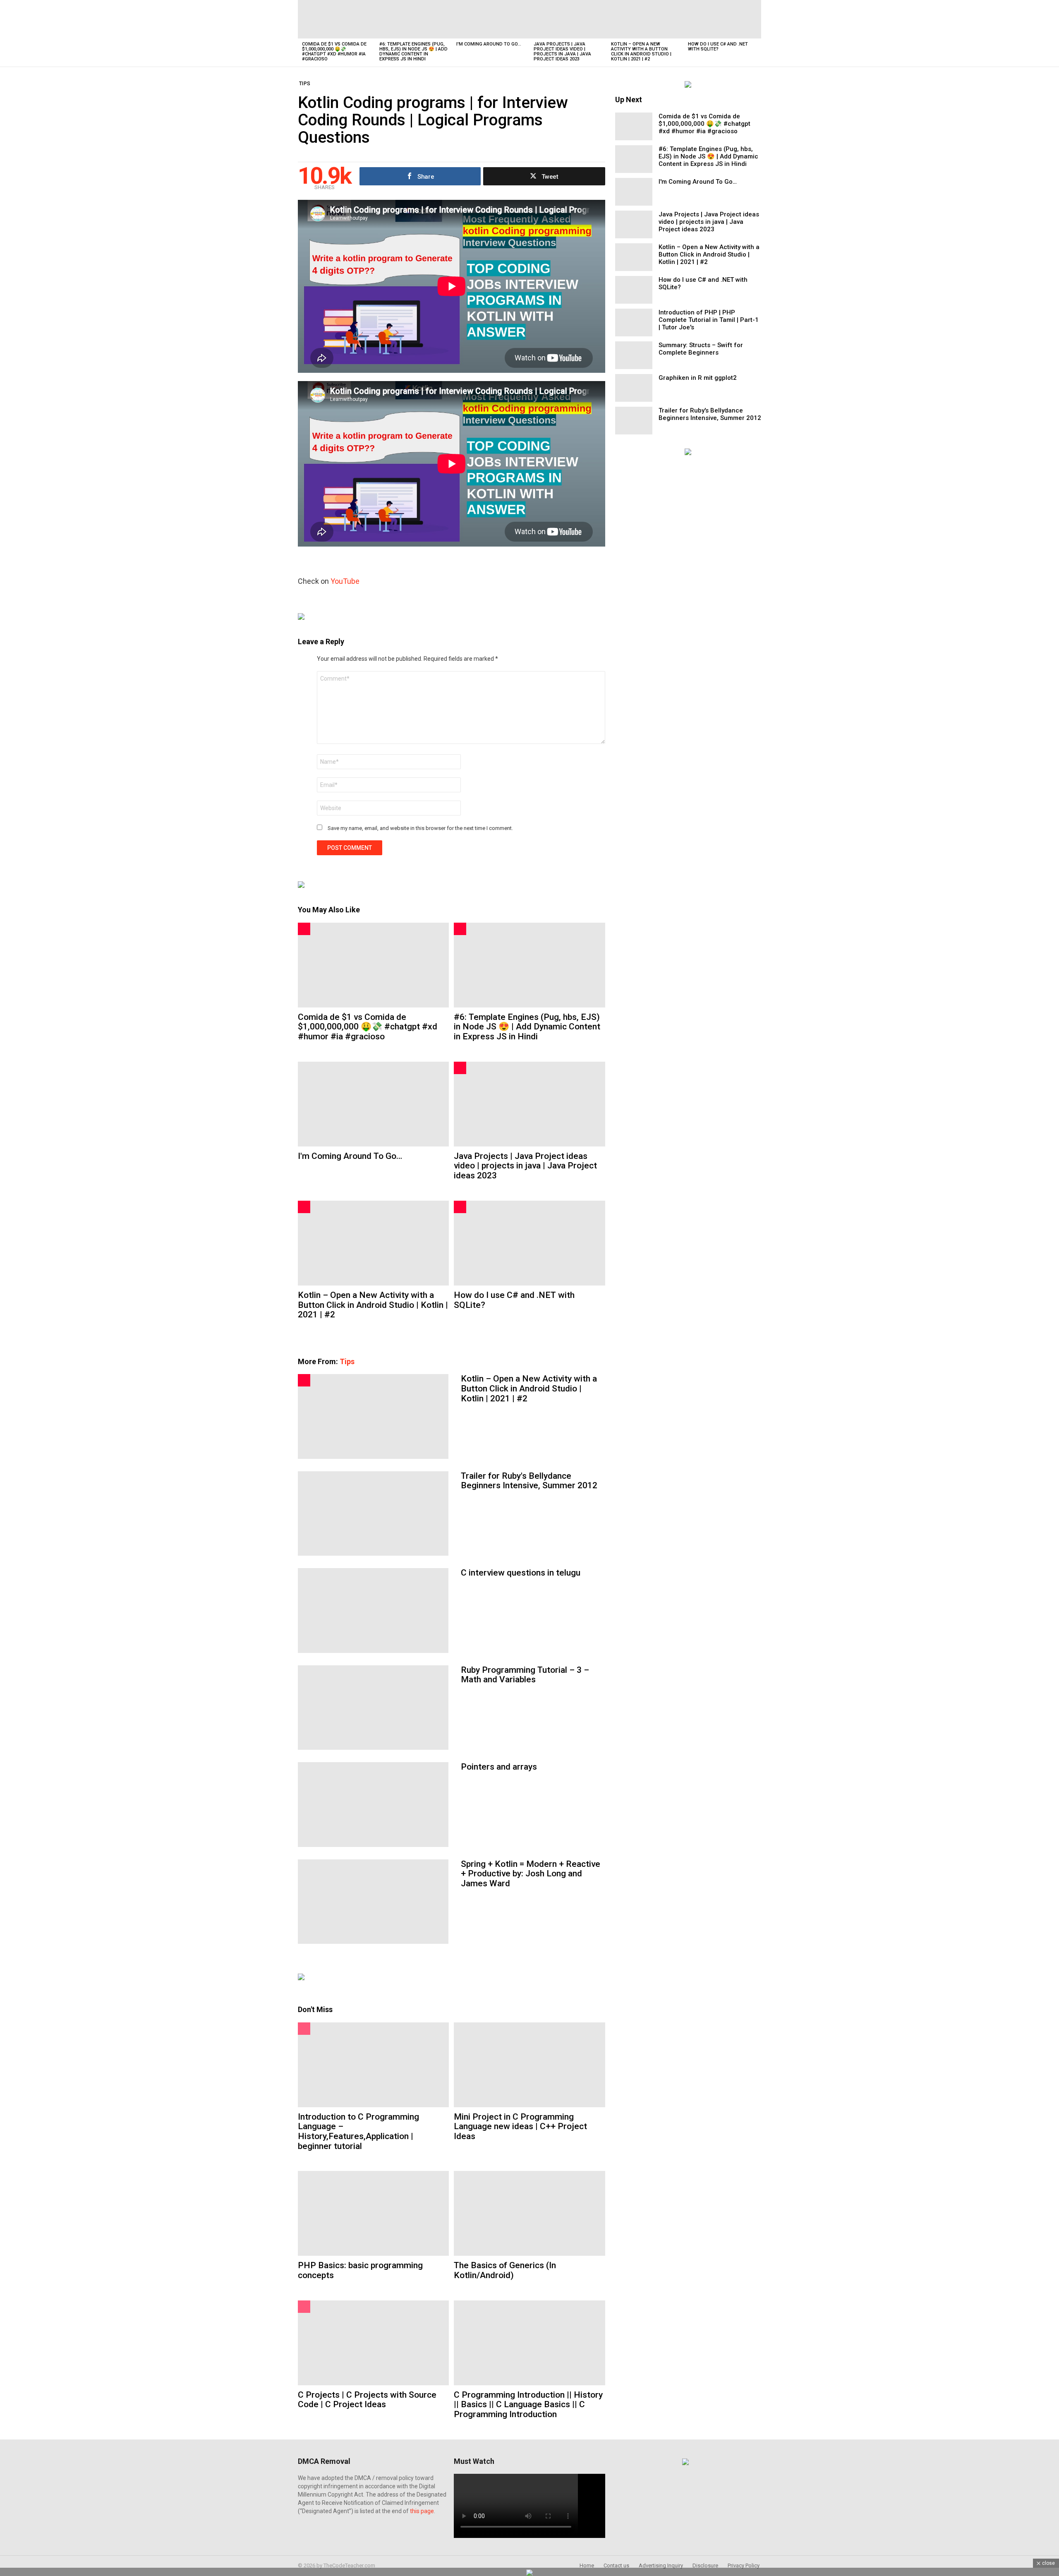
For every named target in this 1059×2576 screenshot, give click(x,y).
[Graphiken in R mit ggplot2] (634, 388)
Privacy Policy (744, 2565)
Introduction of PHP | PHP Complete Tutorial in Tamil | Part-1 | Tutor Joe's (709, 320)
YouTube (345, 581)
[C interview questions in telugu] (373, 1610)
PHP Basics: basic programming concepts (360, 2270)
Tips (347, 1361)
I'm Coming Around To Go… (489, 44)
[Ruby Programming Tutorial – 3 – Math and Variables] (373, 1708)
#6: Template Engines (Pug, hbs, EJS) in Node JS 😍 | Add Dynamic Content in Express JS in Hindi (413, 52)
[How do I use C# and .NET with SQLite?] (722, 19)
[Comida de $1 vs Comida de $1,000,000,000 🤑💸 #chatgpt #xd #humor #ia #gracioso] (337, 19)
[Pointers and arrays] (373, 1804)
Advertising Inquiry (661, 2565)
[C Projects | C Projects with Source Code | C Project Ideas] (373, 2343)
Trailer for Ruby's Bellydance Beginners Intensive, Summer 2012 (529, 1481)
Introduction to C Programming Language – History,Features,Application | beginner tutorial (358, 2131)
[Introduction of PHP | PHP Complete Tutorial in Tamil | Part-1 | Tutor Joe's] (634, 323)
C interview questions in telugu (521, 1573)
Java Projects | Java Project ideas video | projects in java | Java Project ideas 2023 (562, 52)
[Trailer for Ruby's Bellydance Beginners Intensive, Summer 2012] (373, 1513)
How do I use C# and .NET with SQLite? (718, 47)
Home (587, 2565)
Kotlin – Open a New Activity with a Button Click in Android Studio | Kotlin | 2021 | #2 (641, 52)
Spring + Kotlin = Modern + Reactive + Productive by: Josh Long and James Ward (531, 1874)
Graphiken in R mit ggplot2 (698, 378)
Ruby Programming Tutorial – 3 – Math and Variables (525, 1675)
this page (422, 2511)
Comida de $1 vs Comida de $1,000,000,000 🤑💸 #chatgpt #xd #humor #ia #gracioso (334, 52)
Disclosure (705, 2565)
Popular (304, 2029)
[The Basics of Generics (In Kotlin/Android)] (529, 2213)
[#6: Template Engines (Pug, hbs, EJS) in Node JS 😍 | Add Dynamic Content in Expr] (414, 19)
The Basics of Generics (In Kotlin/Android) (505, 2270)
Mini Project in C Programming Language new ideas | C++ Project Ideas (520, 2126)
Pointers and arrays (499, 1767)
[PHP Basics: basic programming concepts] (373, 2213)
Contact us (616, 2565)
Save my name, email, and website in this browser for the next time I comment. (420, 828)
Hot (304, 929)
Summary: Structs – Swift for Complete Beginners (701, 349)
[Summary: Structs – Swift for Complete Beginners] (634, 355)
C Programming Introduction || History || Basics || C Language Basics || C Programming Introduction (528, 2405)
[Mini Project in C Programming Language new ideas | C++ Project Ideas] (529, 2065)
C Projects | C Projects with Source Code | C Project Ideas (367, 2400)
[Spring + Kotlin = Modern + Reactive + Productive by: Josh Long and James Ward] (373, 1902)
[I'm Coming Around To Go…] (491, 19)
